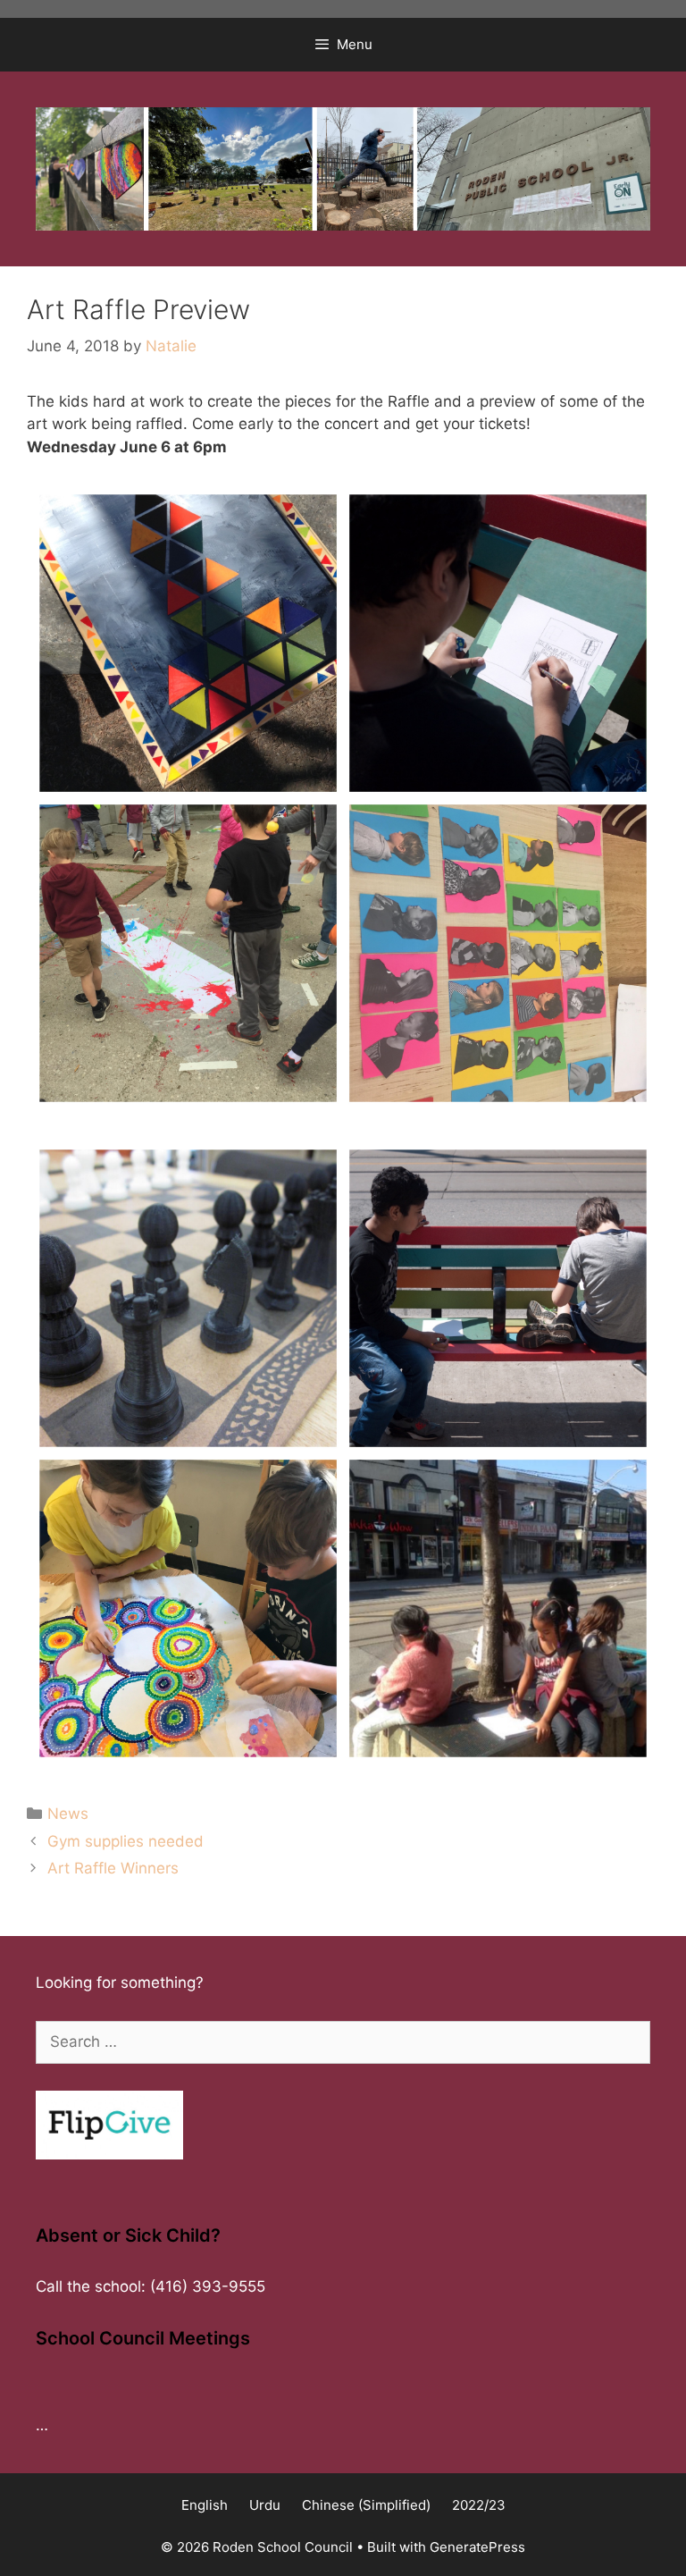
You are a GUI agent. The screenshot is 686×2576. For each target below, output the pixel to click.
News (68, 1814)
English (205, 2505)
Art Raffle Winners (113, 1868)
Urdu (265, 2505)
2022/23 (479, 2505)
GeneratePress (477, 2547)
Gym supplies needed (125, 1841)
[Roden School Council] (343, 167)
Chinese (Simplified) (366, 2505)
